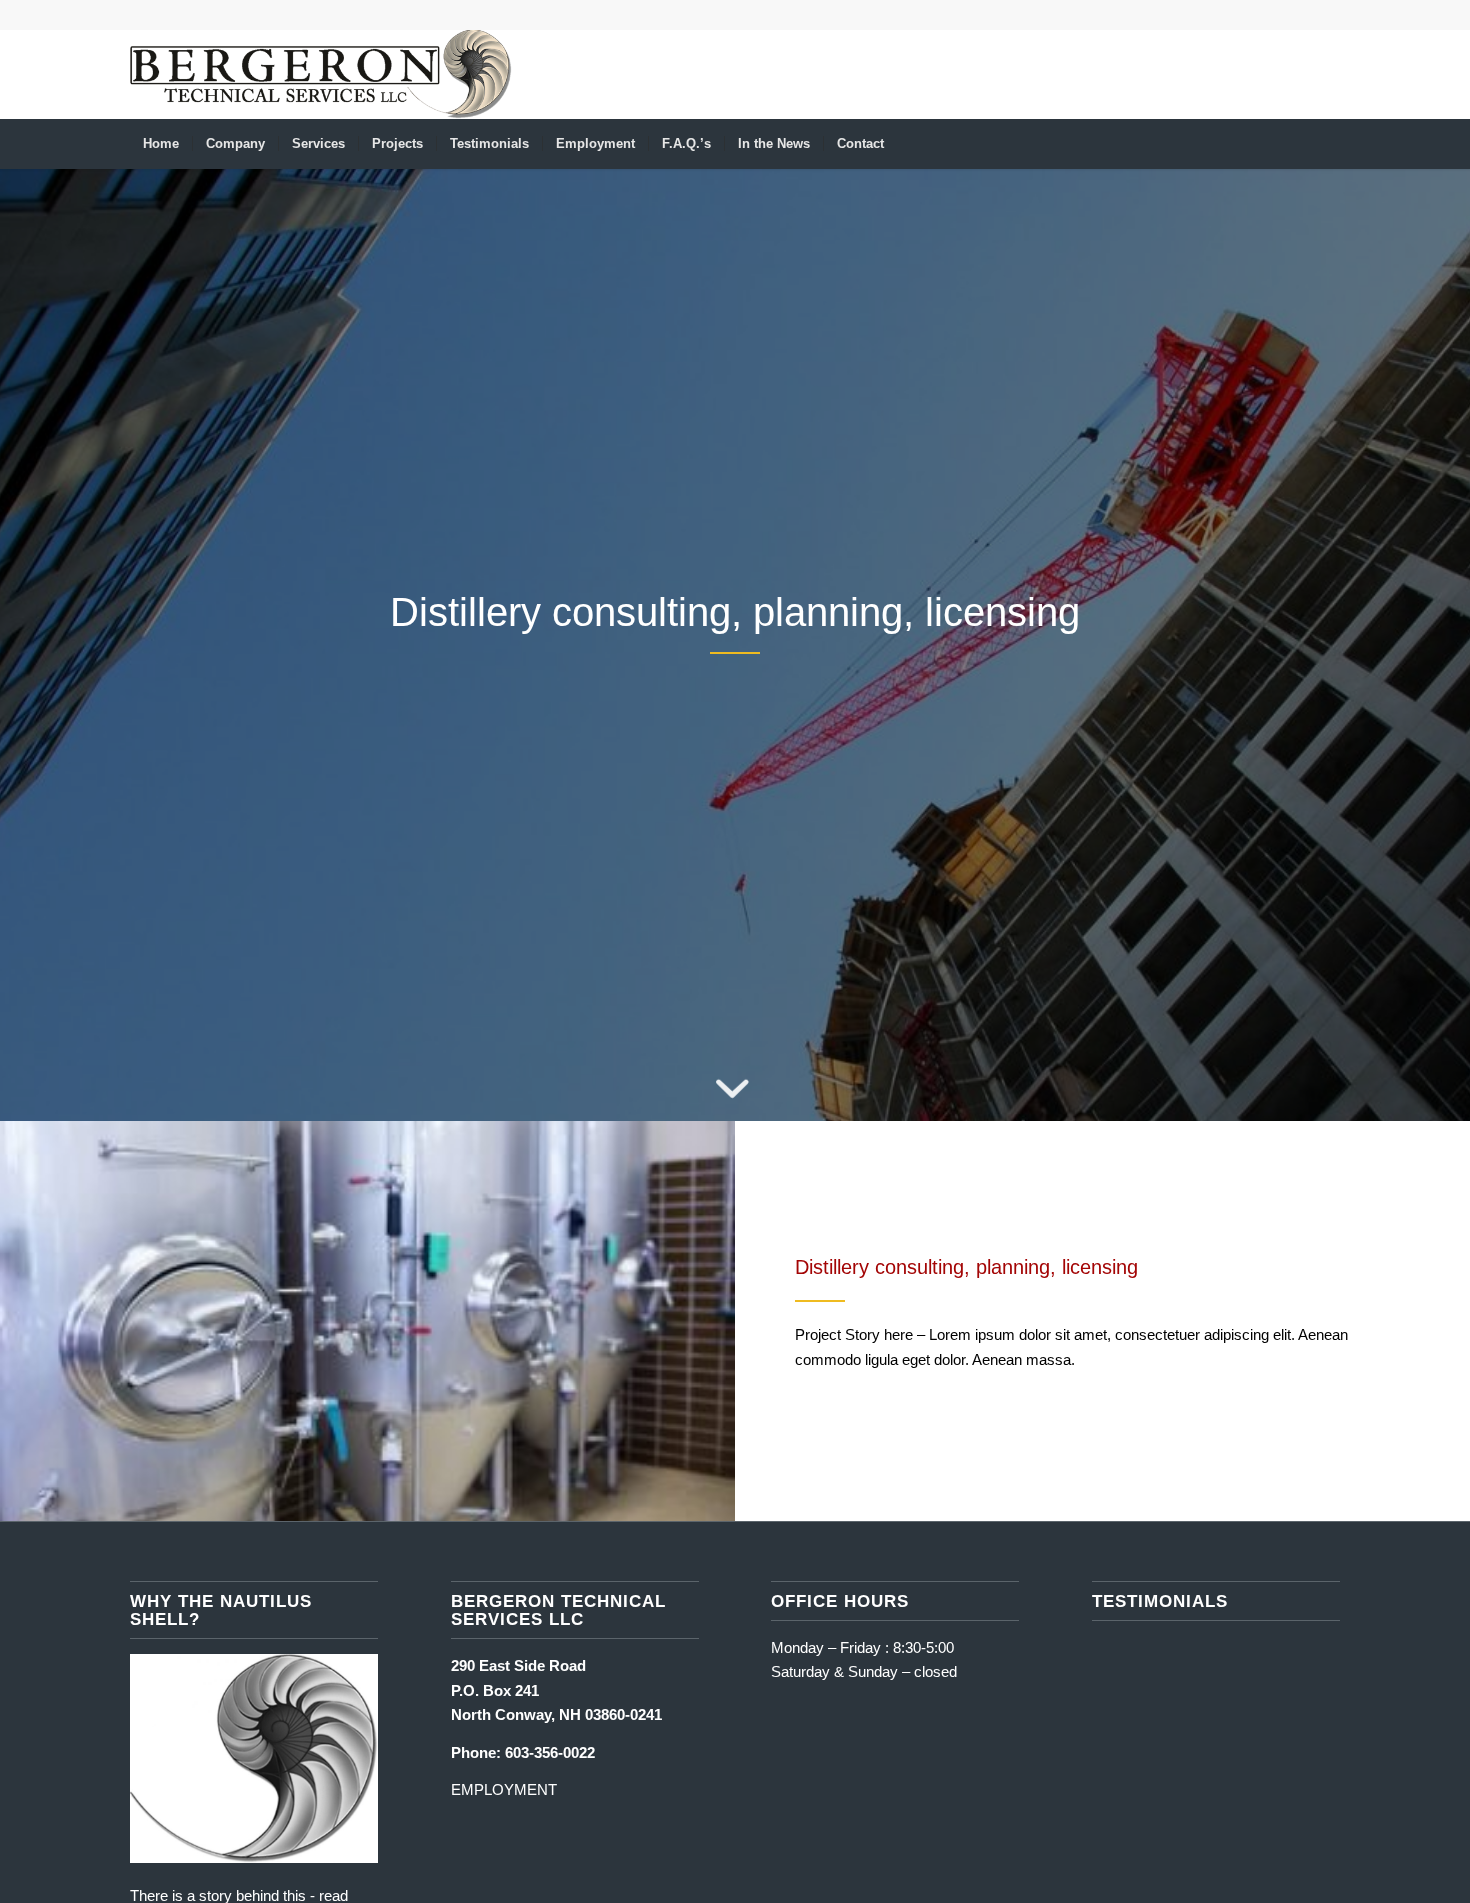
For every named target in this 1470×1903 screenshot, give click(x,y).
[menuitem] (161, 144)
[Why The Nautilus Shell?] (254, 1857)
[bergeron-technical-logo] (321, 74)
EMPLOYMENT (504, 1789)
